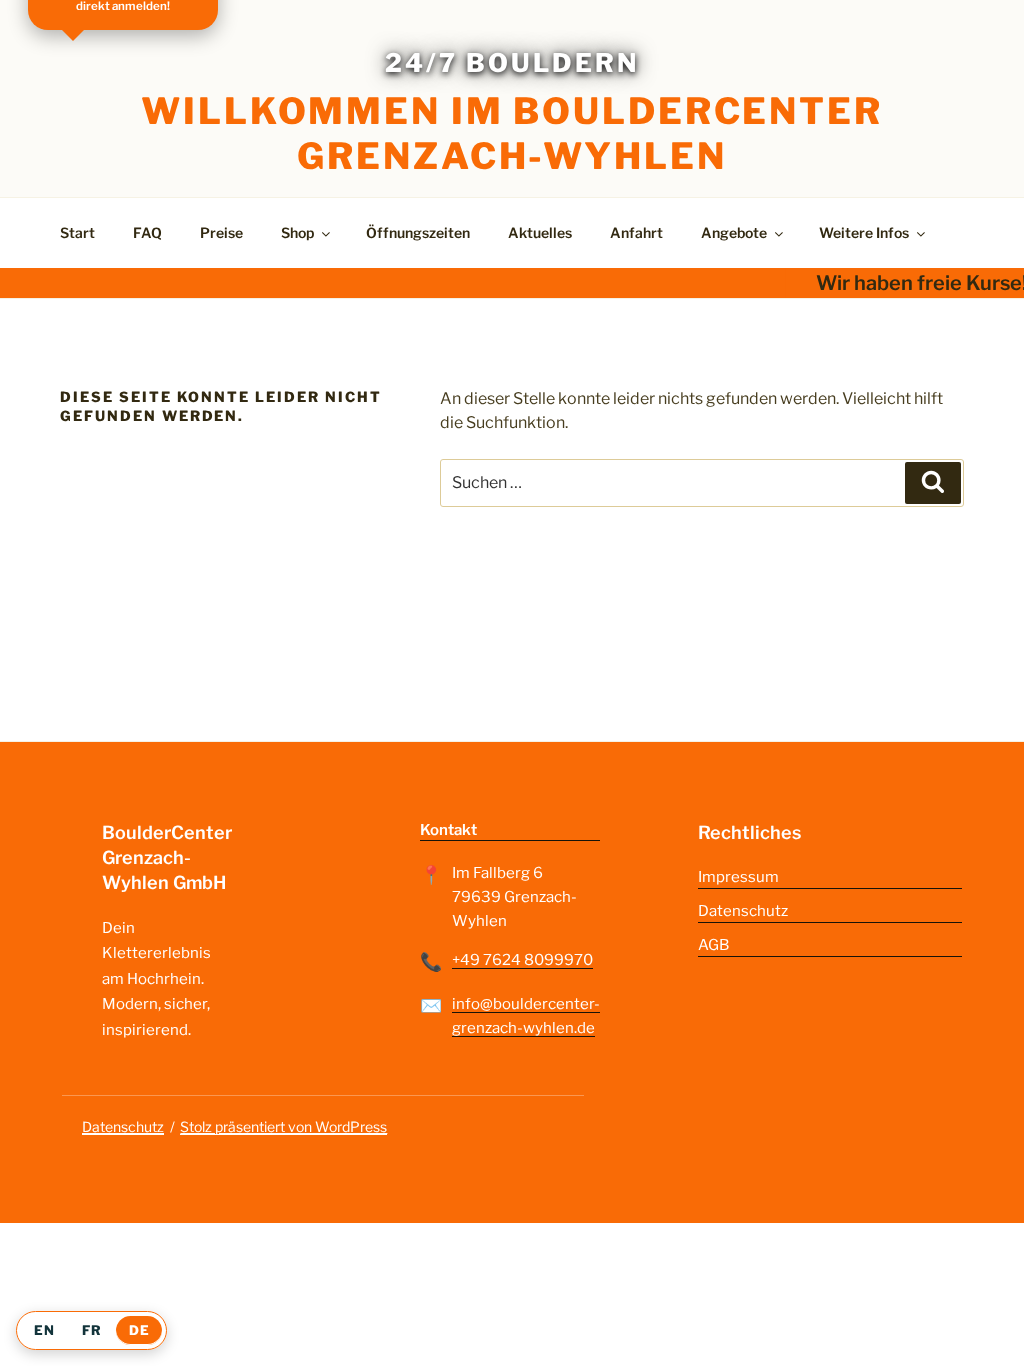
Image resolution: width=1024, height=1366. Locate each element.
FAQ (147, 232)
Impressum (738, 877)
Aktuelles (540, 232)
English (44, 1330)
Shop (297, 232)
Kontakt (448, 830)
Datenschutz (743, 911)
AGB (713, 945)
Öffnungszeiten (418, 232)
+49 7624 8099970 (522, 960)
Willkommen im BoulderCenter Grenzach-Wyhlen (512, 133)
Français (91, 1330)
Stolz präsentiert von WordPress (283, 1126)
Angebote (734, 232)
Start (77, 232)
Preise (221, 232)
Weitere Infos (864, 232)
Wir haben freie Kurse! (912, 283)
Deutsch (139, 1330)
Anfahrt (636, 232)
